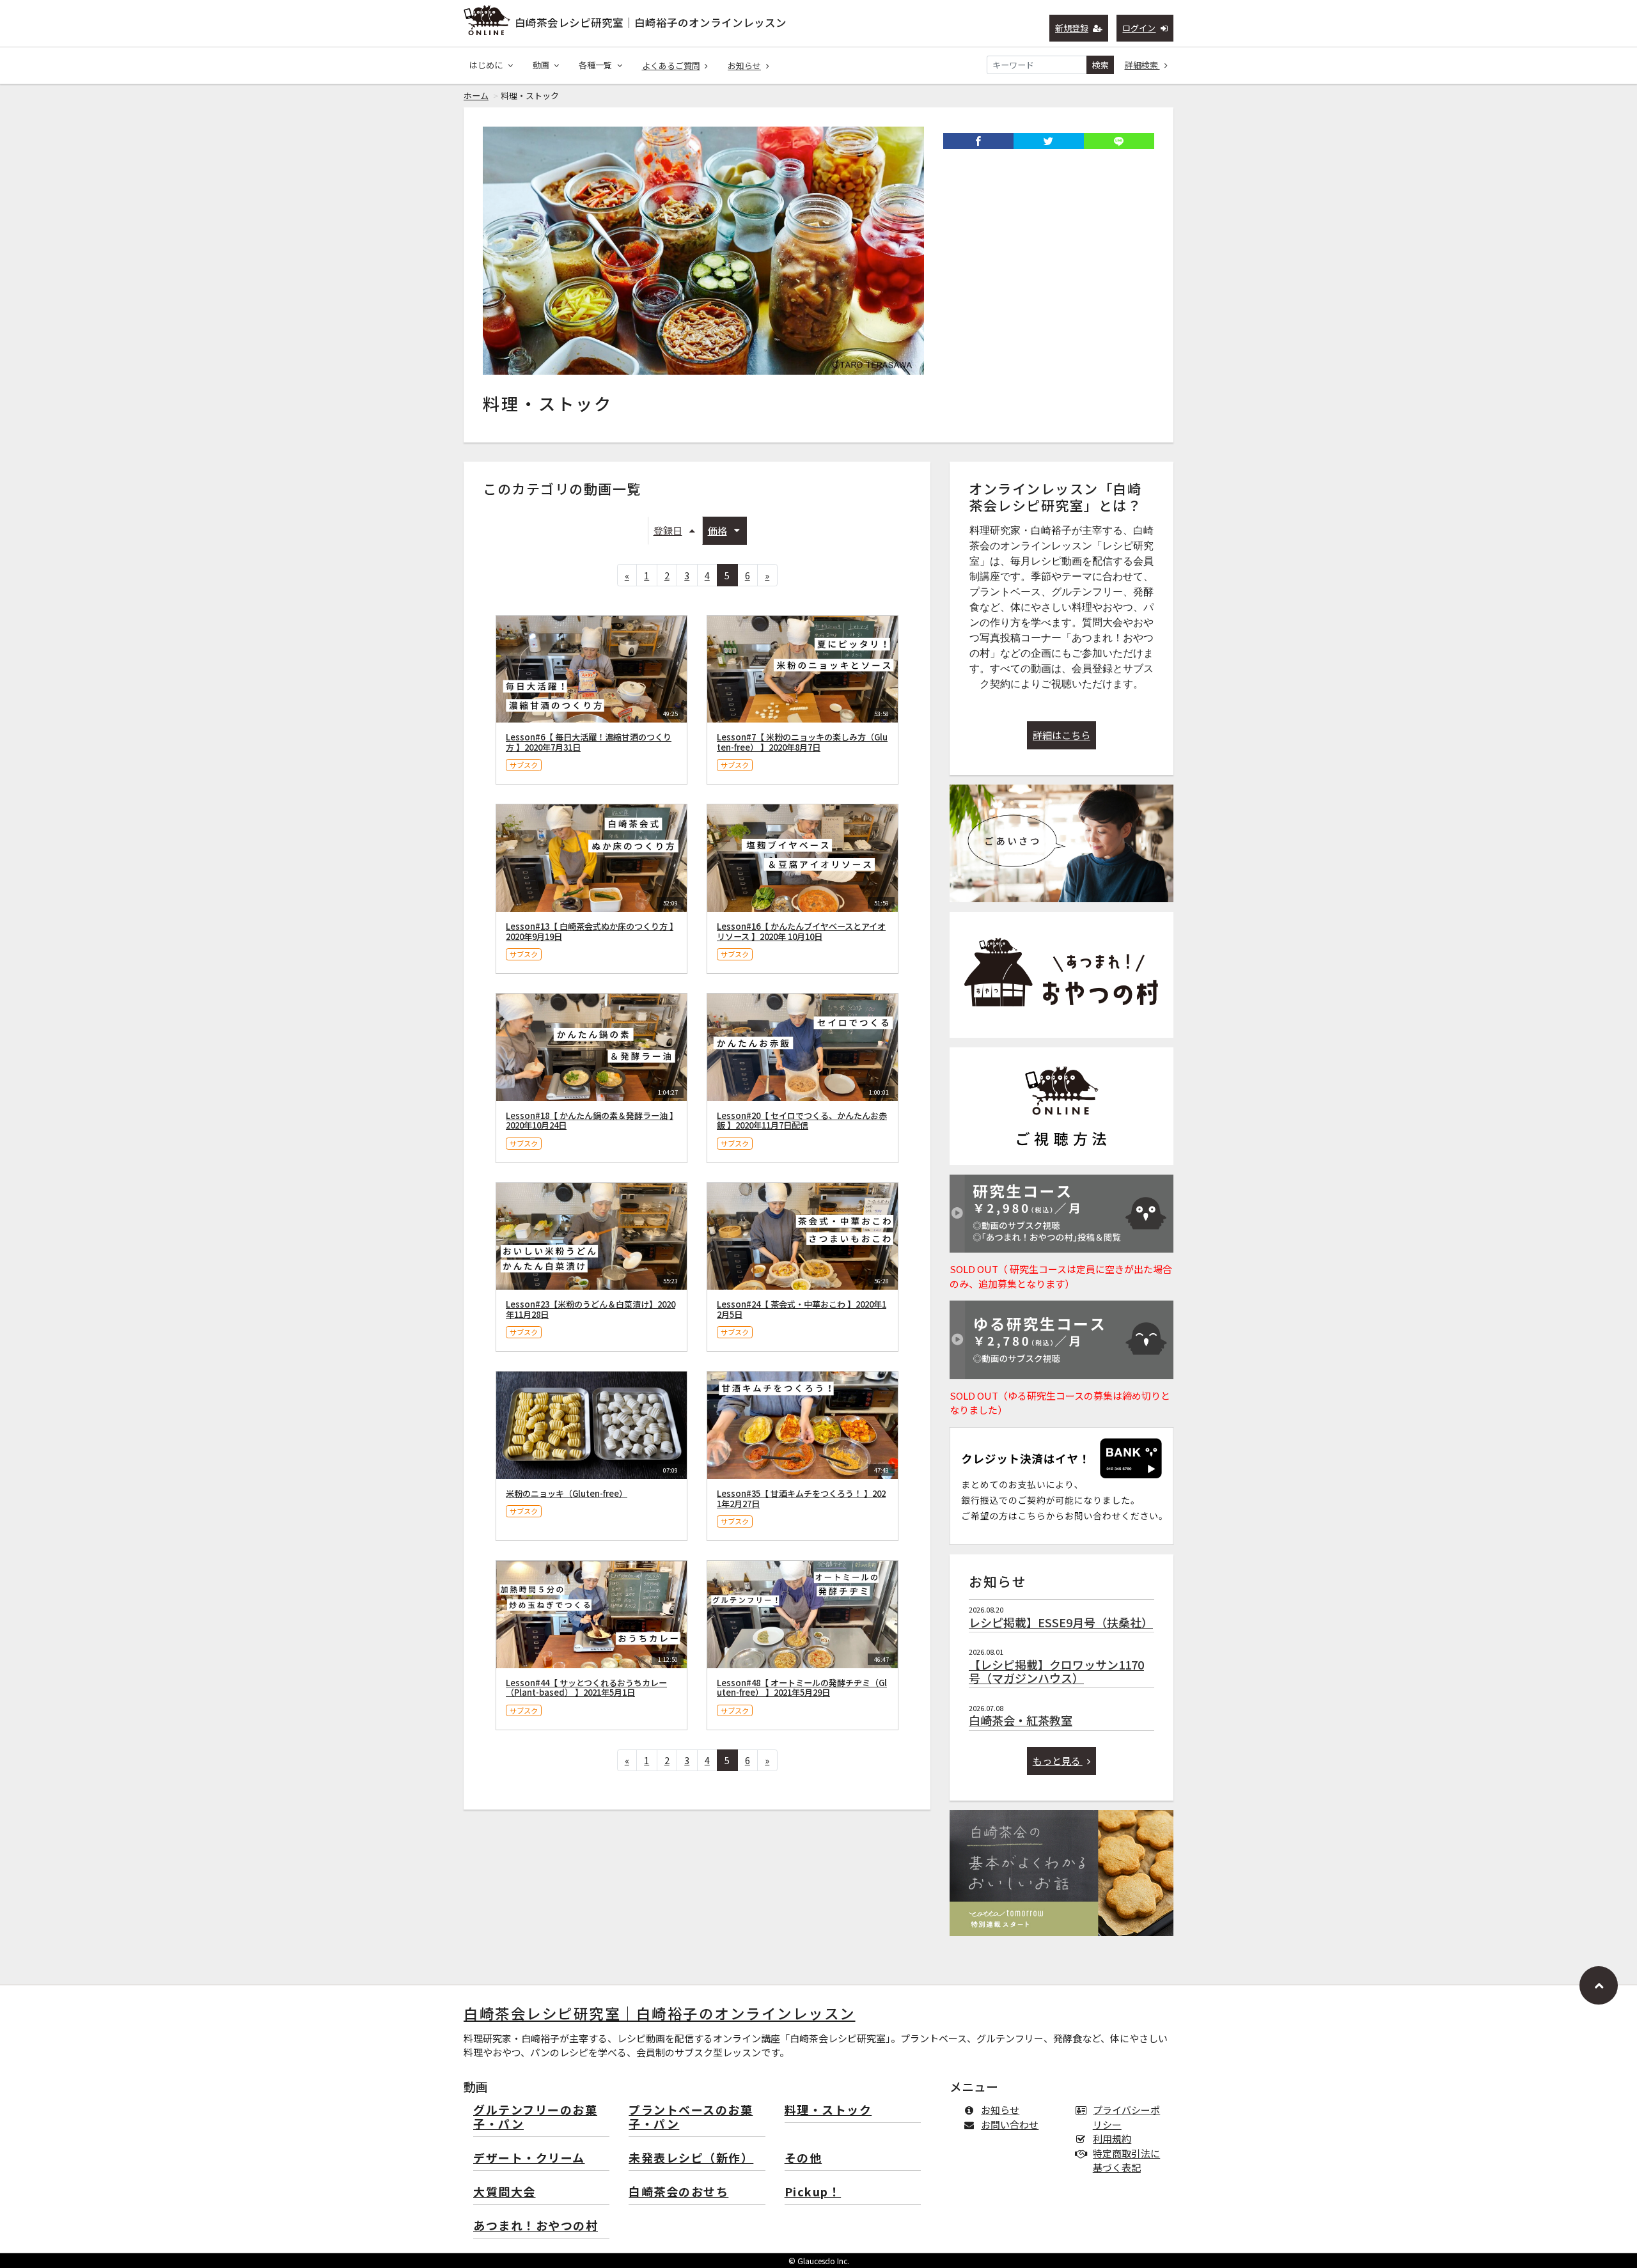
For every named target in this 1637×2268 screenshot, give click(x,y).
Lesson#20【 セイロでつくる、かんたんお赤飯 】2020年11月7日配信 (802, 1121)
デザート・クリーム (529, 2158)
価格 (717, 530)
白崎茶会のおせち (678, 2192)
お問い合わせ (1010, 2124)
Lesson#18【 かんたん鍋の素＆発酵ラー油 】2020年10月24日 (590, 1121)
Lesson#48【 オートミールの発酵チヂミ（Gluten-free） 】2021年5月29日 (802, 1688)
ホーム (476, 96)
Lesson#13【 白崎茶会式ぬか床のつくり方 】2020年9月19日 (590, 931)
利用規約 (1112, 2139)
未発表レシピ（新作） (691, 2158)
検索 (1100, 65)
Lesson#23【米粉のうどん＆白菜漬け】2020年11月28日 (591, 1309)
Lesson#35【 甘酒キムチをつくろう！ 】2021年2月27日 (801, 1498)
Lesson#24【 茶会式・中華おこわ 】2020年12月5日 (802, 1309)
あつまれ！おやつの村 (536, 2226)
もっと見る (1058, 1761)
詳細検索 (1142, 65)
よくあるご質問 (671, 66)
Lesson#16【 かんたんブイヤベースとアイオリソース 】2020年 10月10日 (801, 931)
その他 (803, 2158)
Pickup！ (813, 2192)
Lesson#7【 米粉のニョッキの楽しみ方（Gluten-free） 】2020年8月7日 (802, 742)
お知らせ (744, 66)
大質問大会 (505, 2192)
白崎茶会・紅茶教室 (1021, 1720)
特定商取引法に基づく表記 (1126, 2161)
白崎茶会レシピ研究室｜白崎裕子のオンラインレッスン (651, 22)
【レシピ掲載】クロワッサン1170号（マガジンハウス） (1056, 1671)
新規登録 (1072, 28)
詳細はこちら (1061, 735)
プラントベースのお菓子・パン (691, 2117)
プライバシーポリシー (1126, 2117)
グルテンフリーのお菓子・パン (535, 2117)
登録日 (668, 530)
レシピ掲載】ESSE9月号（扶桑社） (1061, 1622)
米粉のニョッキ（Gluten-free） (567, 1493)
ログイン (1139, 28)
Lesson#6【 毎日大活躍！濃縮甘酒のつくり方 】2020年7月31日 (589, 742)
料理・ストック (828, 2110)
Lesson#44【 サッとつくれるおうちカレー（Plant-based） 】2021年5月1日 (586, 1688)
